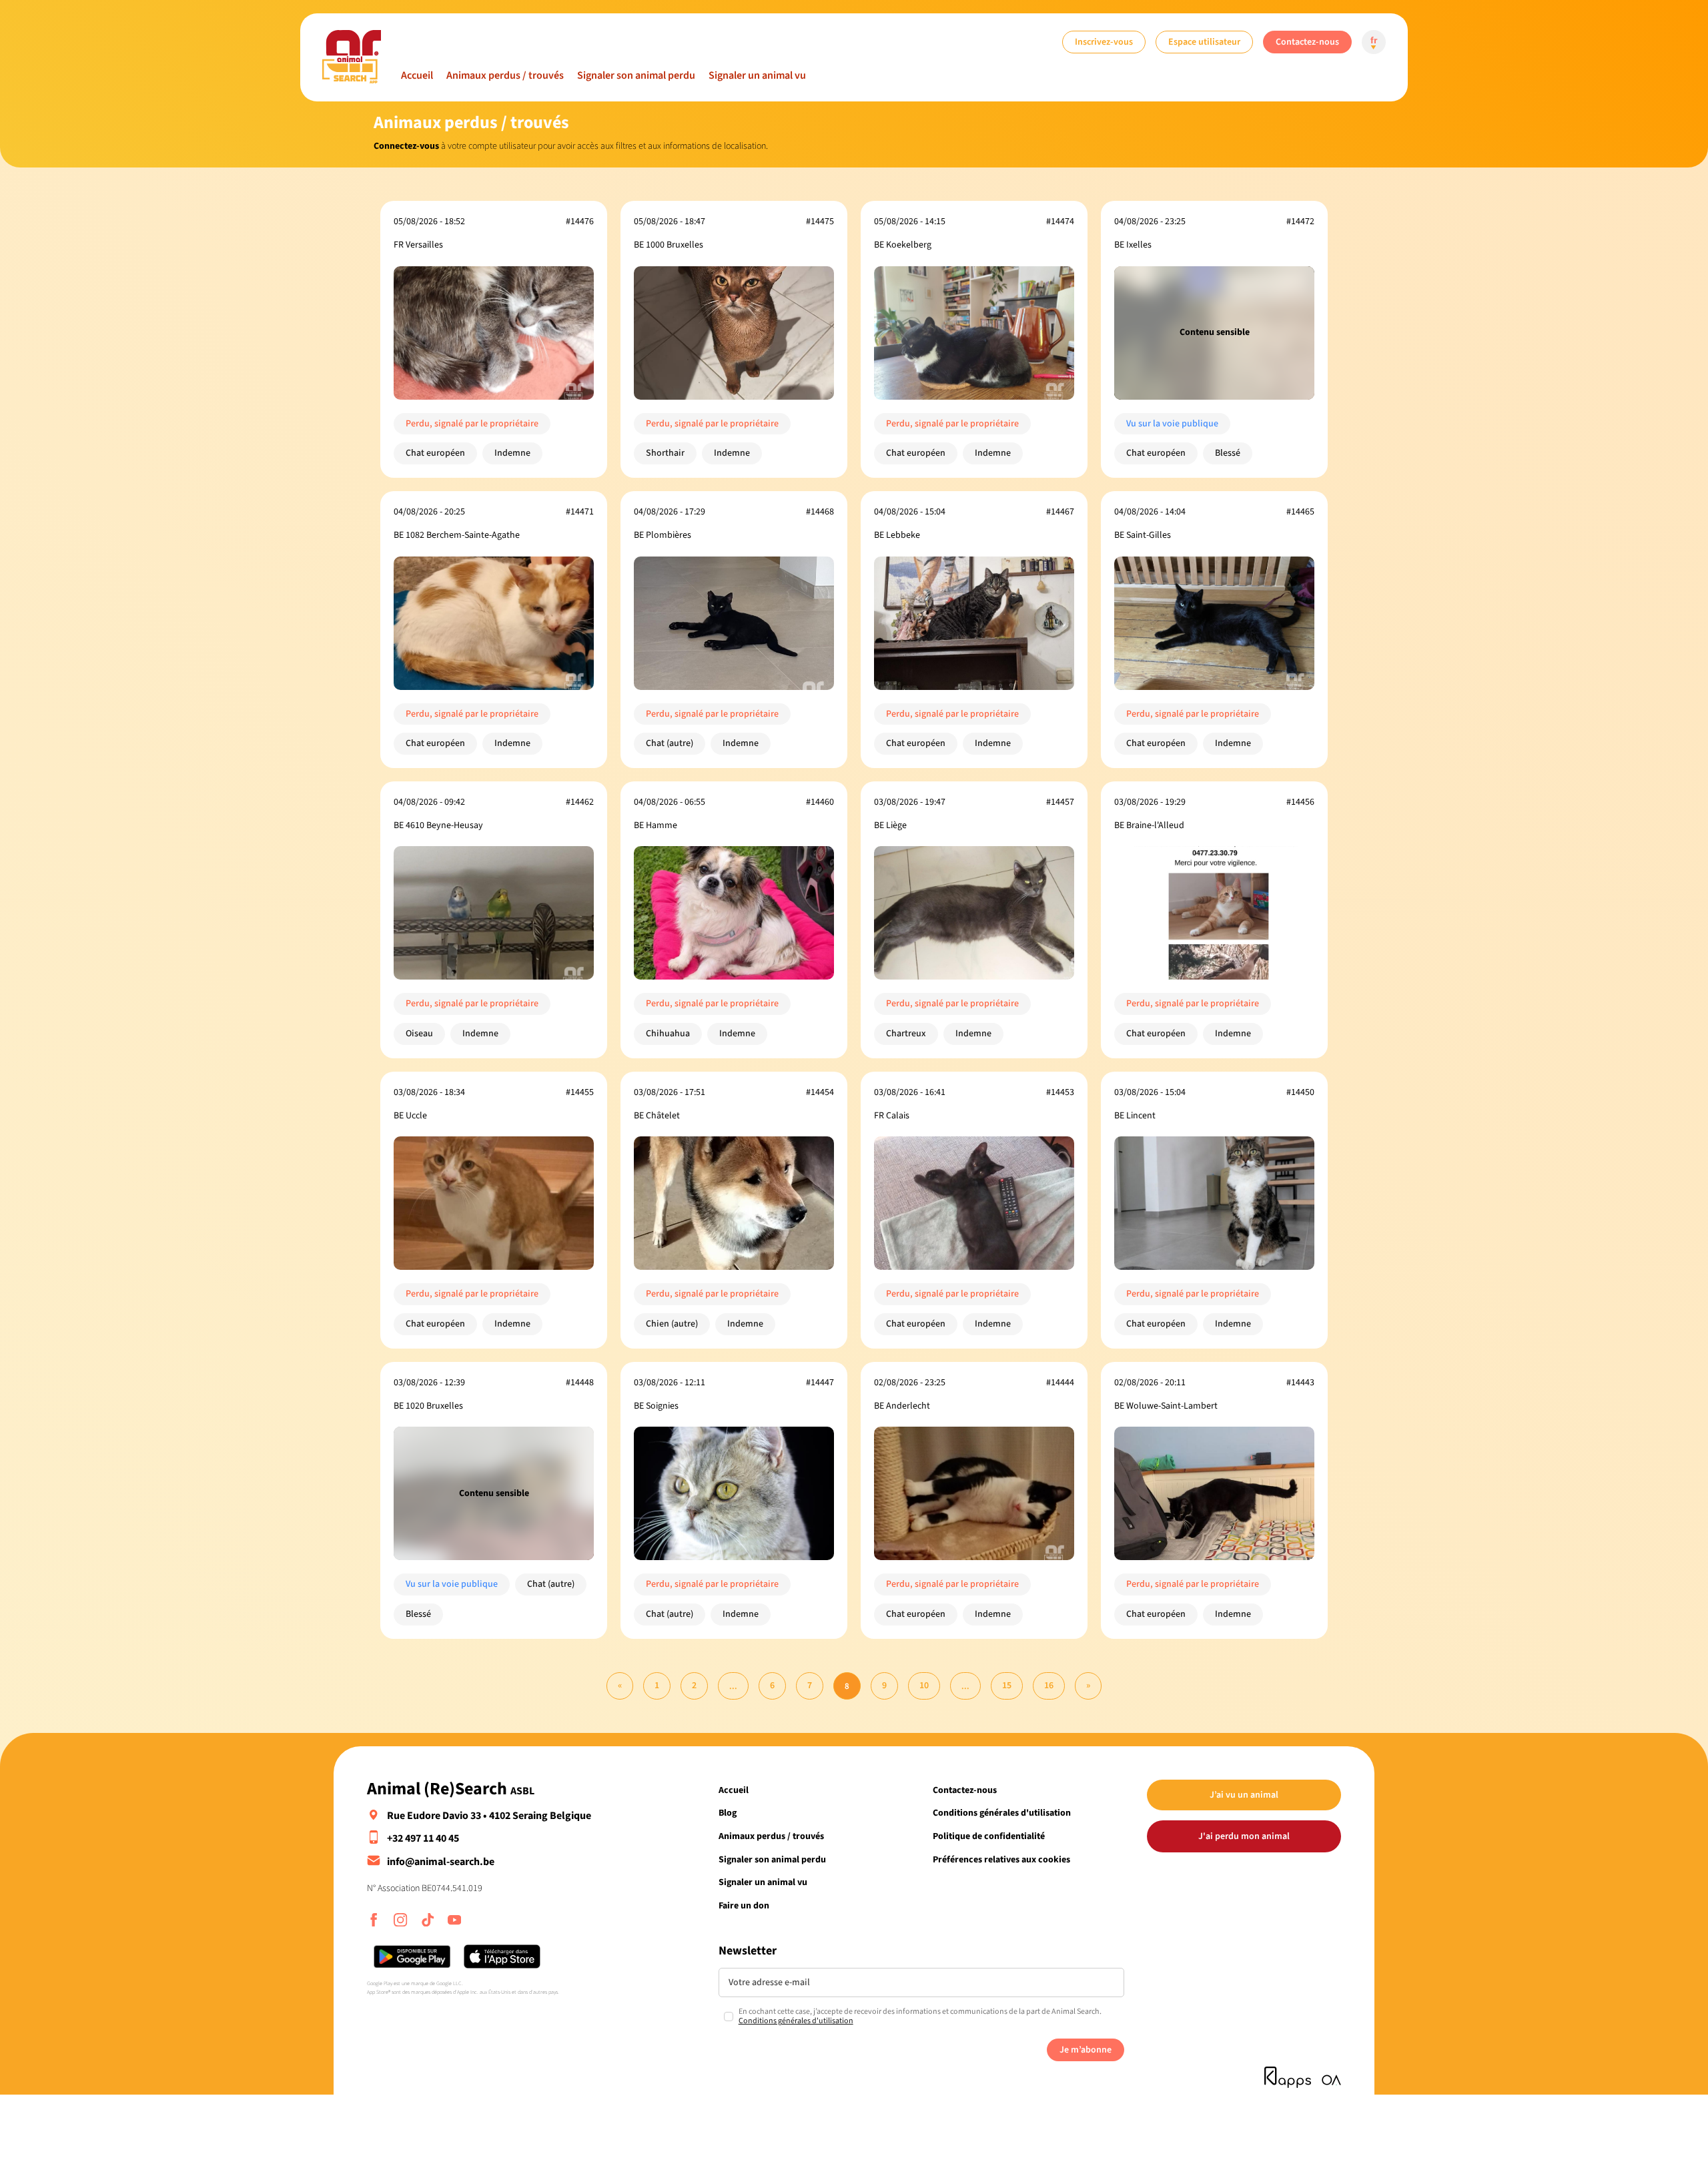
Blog (728, 1813)
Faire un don (744, 1905)
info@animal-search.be (441, 1862)
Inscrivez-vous (1104, 42)
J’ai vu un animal (1244, 1795)
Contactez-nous (1307, 42)
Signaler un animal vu (757, 75)
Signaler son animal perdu (636, 75)
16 (1049, 1685)
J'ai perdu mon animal (1244, 1836)
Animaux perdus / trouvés (505, 75)
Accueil (417, 75)
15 (1007, 1685)
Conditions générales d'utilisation (1002, 1813)
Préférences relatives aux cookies (1001, 1859)
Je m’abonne (1086, 2050)
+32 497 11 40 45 (423, 1838)
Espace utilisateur (1204, 42)
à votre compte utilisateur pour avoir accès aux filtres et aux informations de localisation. (571, 146)
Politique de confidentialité (989, 1836)
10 (924, 1685)
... (733, 1686)
